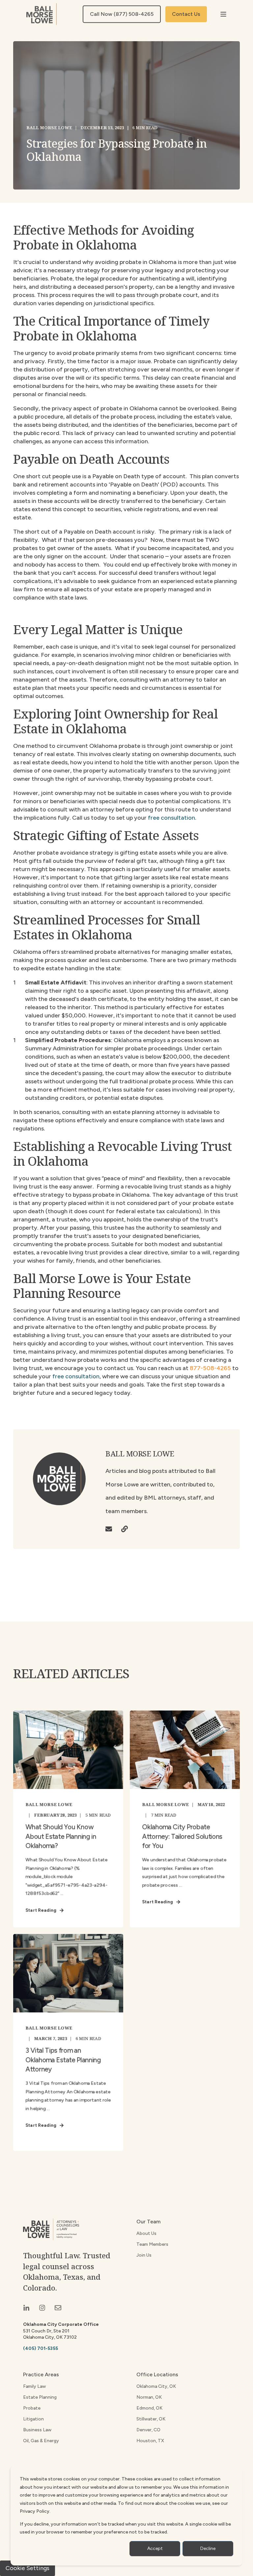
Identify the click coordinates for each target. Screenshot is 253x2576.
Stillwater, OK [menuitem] (151, 2419)
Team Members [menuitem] (152, 2244)
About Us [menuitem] (146, 2233)
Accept (155, 2548)
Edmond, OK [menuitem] (149, 2408)
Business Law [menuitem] (37, 2430)
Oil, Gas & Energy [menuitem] (41, 2441)
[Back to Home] (42, 14)
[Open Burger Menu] (223, 14)
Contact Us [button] (186, 14)
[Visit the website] (122, 1529)
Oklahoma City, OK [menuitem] (156, 2386)
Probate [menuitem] (32, 2408)
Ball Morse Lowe (49, 128)
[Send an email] (111, 1529)
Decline (208, 2548)
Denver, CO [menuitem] (148, 2430)
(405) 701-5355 (41, 2348)
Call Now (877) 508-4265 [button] (122, 14)
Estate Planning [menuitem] (40, 2397)
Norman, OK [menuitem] (149, 2397)
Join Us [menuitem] (144, 2255)
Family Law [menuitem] (34, 2386)
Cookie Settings (28, 2568)
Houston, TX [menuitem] (150, 2441)
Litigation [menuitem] (33, 2419)
